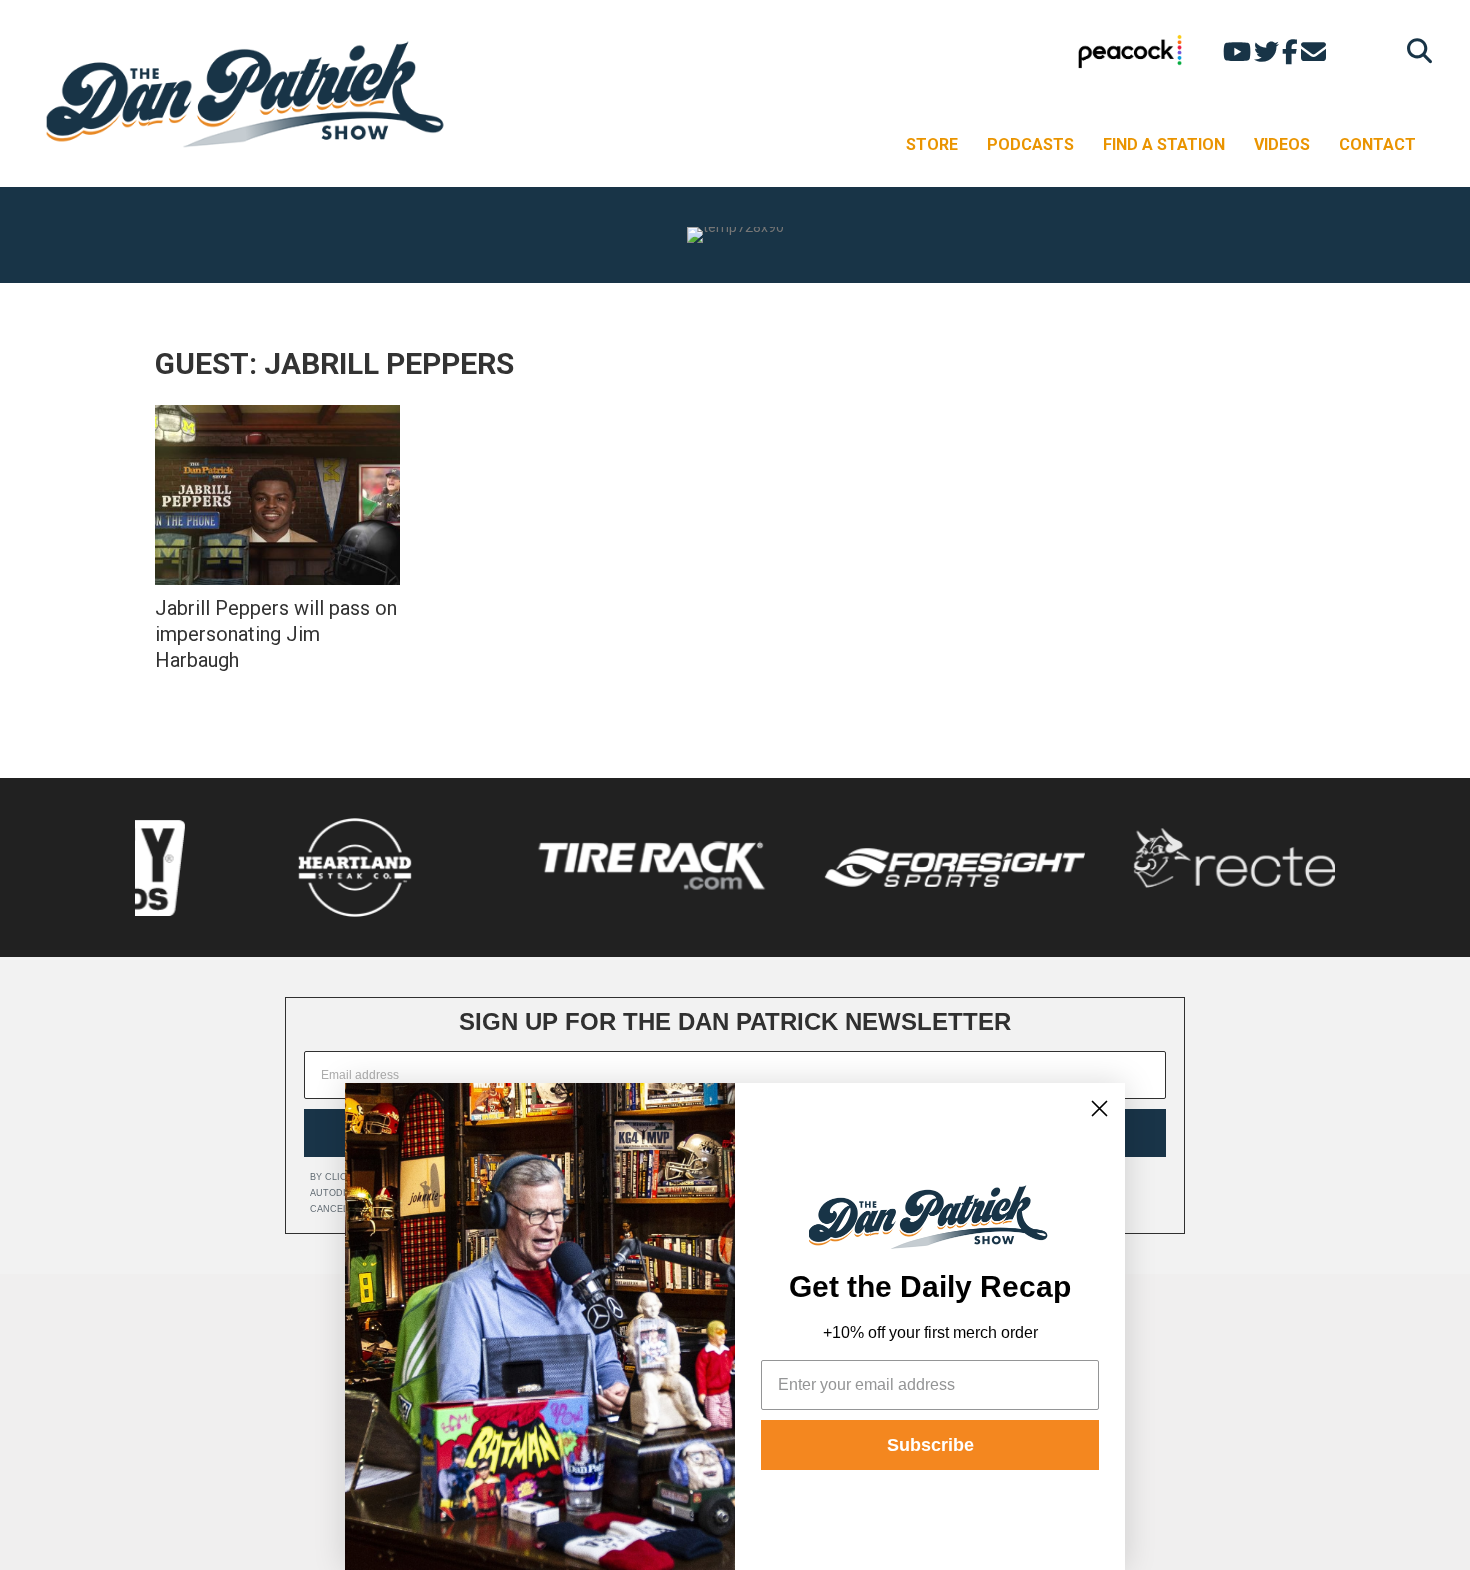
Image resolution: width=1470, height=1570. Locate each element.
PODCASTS (1030, 144)
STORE (932, 144)
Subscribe (930, 1445)
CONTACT (1377, 144)
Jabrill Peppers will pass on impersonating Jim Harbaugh (276, 634)
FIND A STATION (1164, 144)
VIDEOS (1282, 144)
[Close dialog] (1099, 1108)
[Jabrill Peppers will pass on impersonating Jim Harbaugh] (277, 495)
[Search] (1414, 50)
